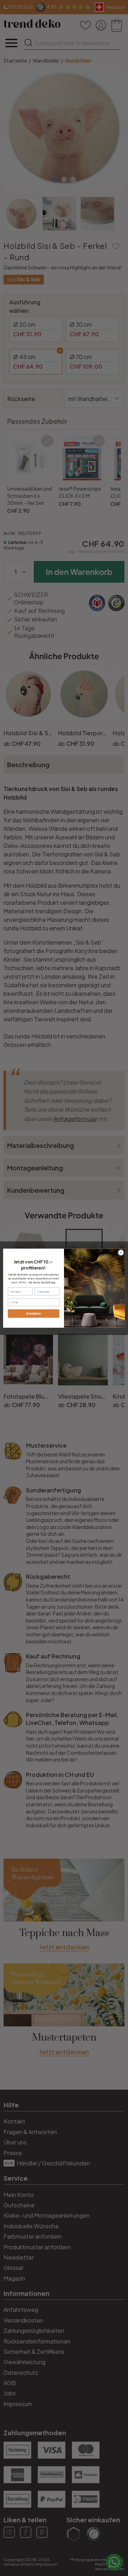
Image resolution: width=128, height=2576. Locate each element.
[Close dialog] (121, 1252)
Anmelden (34, 1313)
